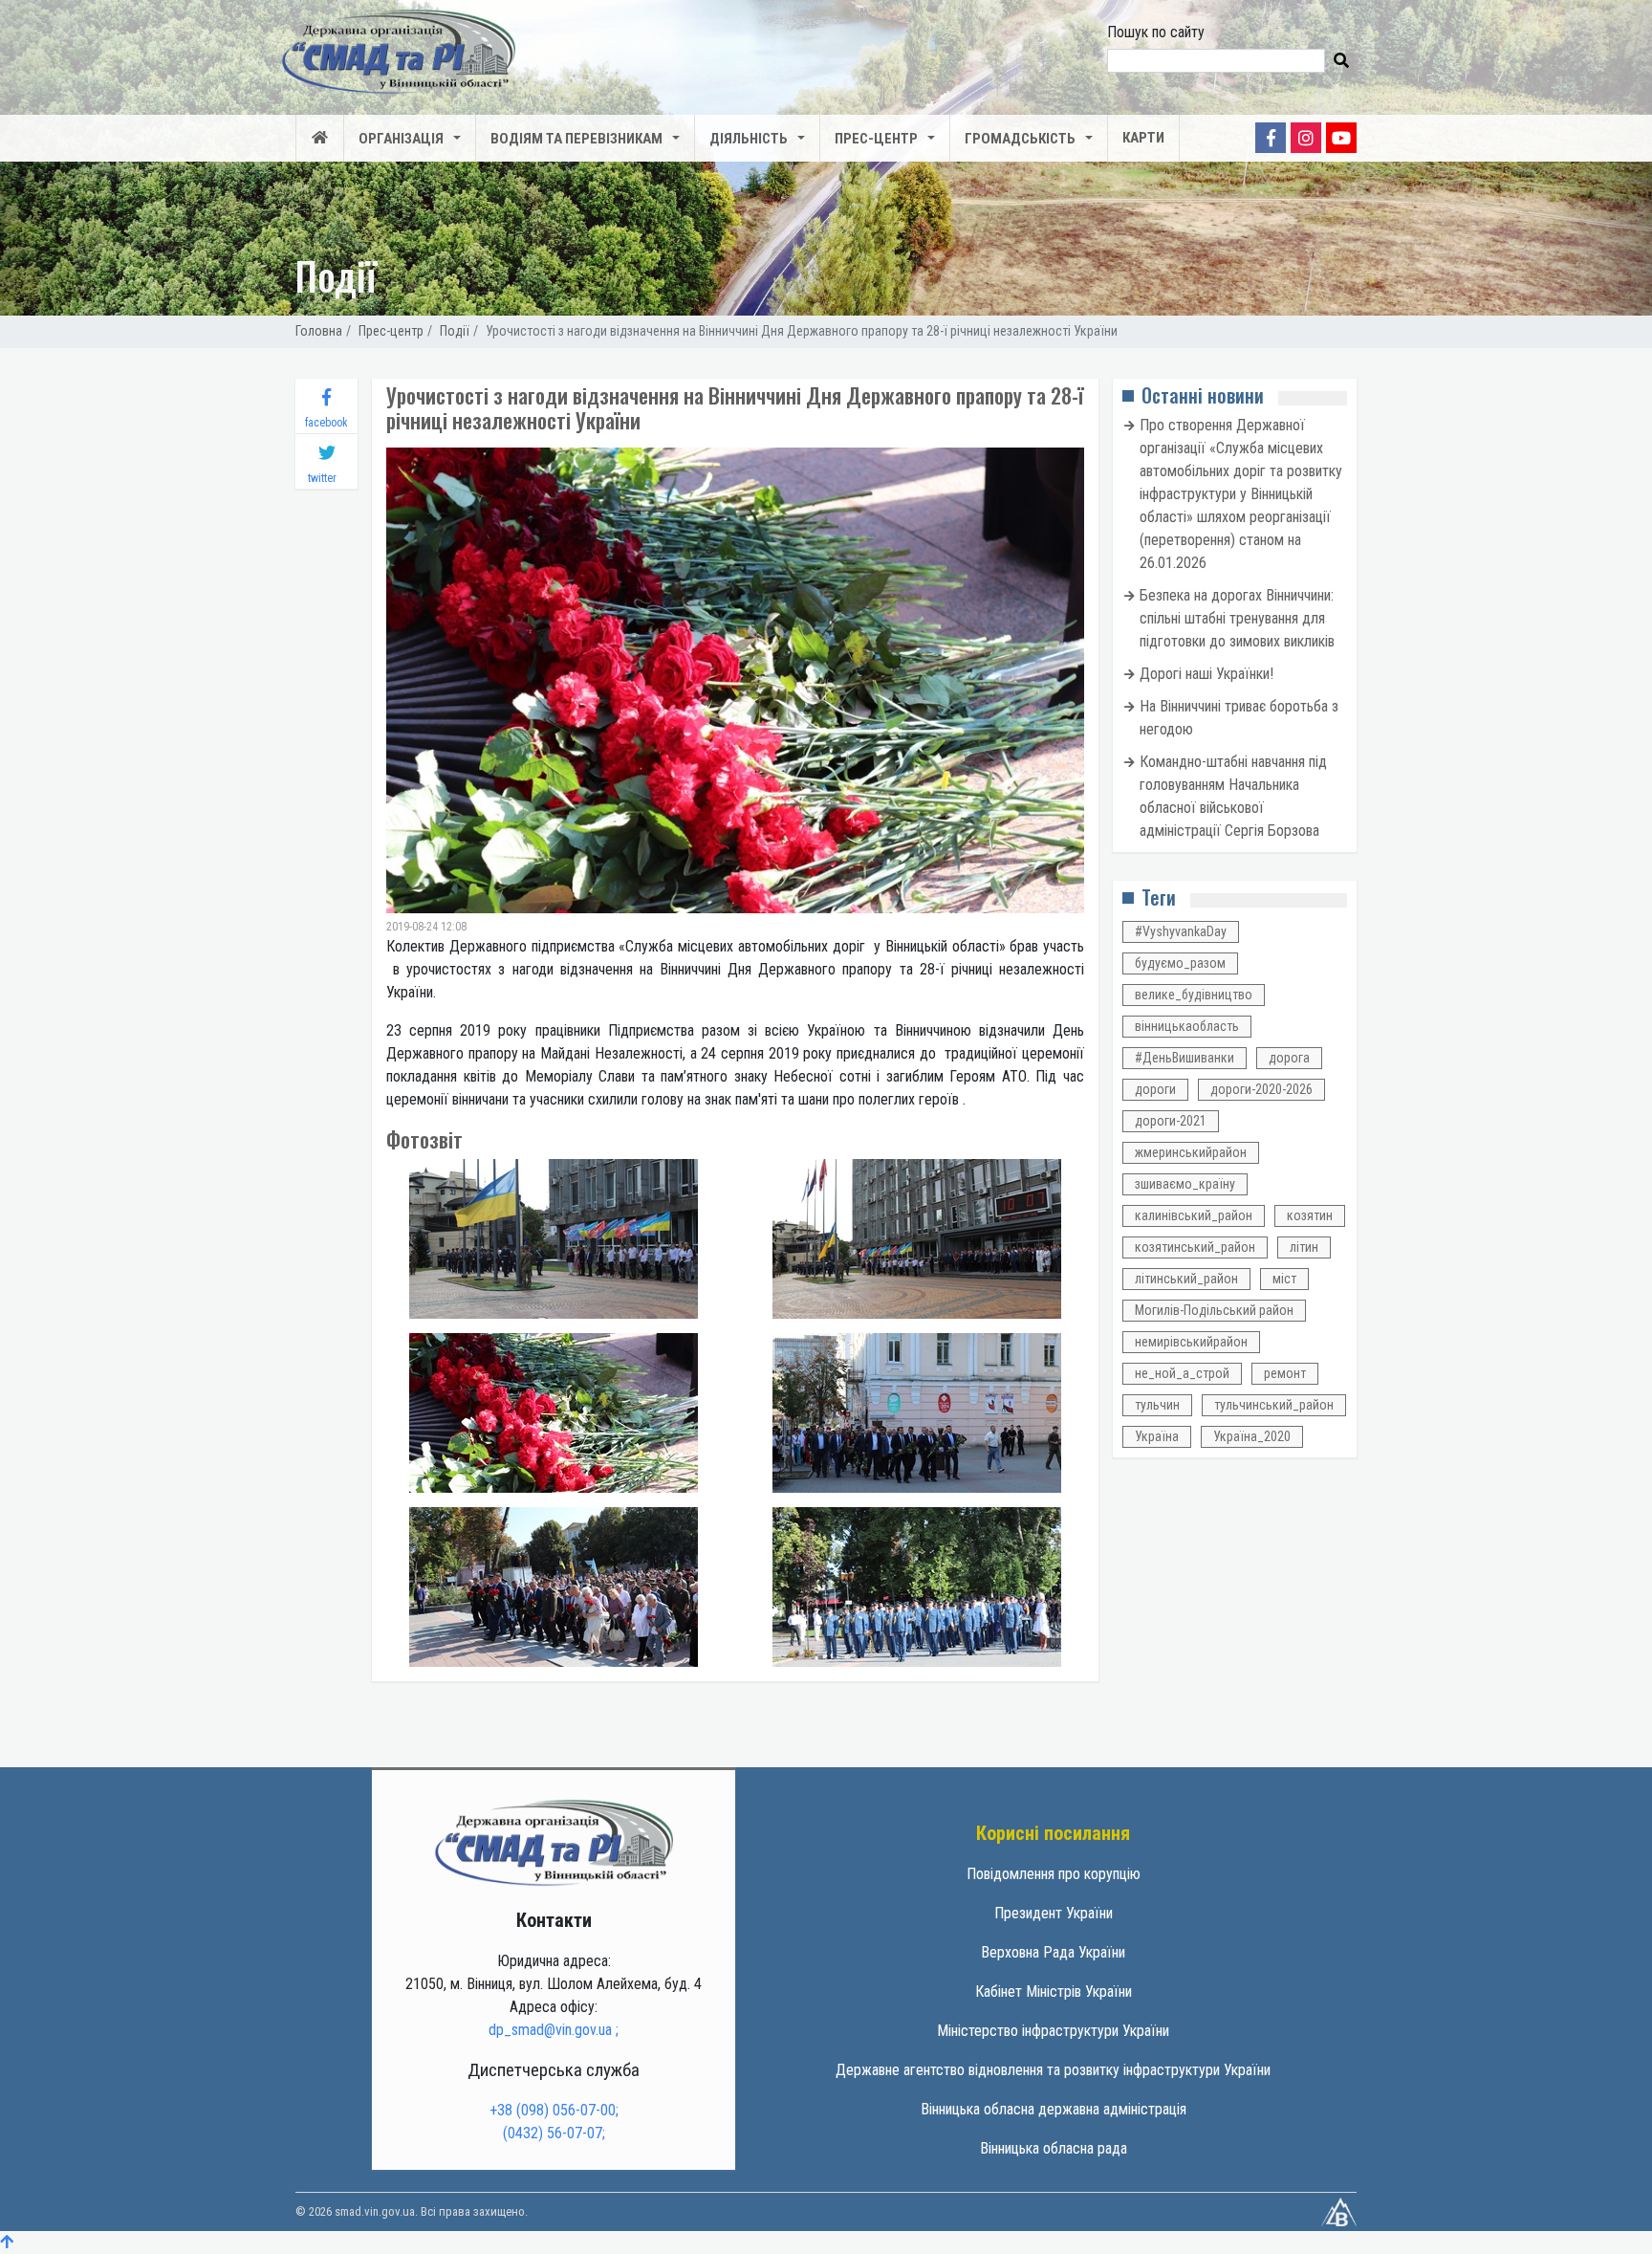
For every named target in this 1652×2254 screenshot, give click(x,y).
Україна (1157, 1436)
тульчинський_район (1274, 1405)
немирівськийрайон (1191, 1342)
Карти (1143, 138)
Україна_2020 (1252, 1436)
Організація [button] (401, 139)
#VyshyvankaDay (1181, 931)
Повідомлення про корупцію (1054, 1874)
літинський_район (1186, 1279)
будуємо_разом (1180, 963)
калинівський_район (1194, 1215)
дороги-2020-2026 (1261, 1089)
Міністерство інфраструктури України (1053, 2031)
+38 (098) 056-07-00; (554, 2110)
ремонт (1285, 1373)
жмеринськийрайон (1191, 1152)
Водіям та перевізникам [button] (576, 139)
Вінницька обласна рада (1054, 2148)
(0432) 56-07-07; (554, 2133)
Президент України (1054, 1913)
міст (1284, 1279)
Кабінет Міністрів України (1054, 1991)
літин (1304, 1247)
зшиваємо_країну (1185, 1184)
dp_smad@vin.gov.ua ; (554, 2030)
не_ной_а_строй (1182, 1373)
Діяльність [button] (749, 139)
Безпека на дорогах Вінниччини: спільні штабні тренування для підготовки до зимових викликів (1237, 618)
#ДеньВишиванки (1185, 1058)
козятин (1310, 1215)
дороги (1155, 1089)
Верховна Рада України (1053, 1952)
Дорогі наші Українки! (1206, 674)
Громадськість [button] (1020, 139)
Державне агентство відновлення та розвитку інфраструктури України (1053, 2070)
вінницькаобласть (1187, 1026)
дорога (1289, 1058)
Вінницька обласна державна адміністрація (1054, 2109)
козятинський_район (1195, 1247)
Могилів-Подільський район (1214, 1310)
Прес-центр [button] (876, 139)
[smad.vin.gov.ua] (554, 1841)
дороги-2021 (1171, 1121)
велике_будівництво (1194, 995)
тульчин (1157, 1405)
